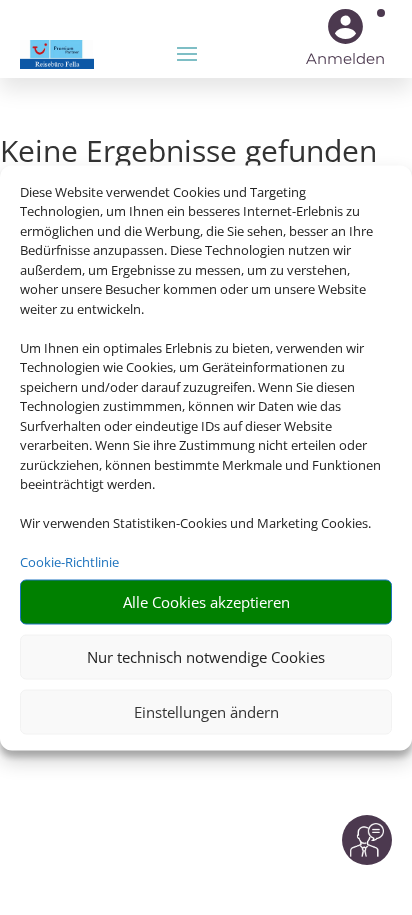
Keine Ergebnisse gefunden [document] (188, 153)
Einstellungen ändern (206, 712)
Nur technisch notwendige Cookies (206, 657)
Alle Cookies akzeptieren (206, 602)
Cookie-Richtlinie (69, 562)
